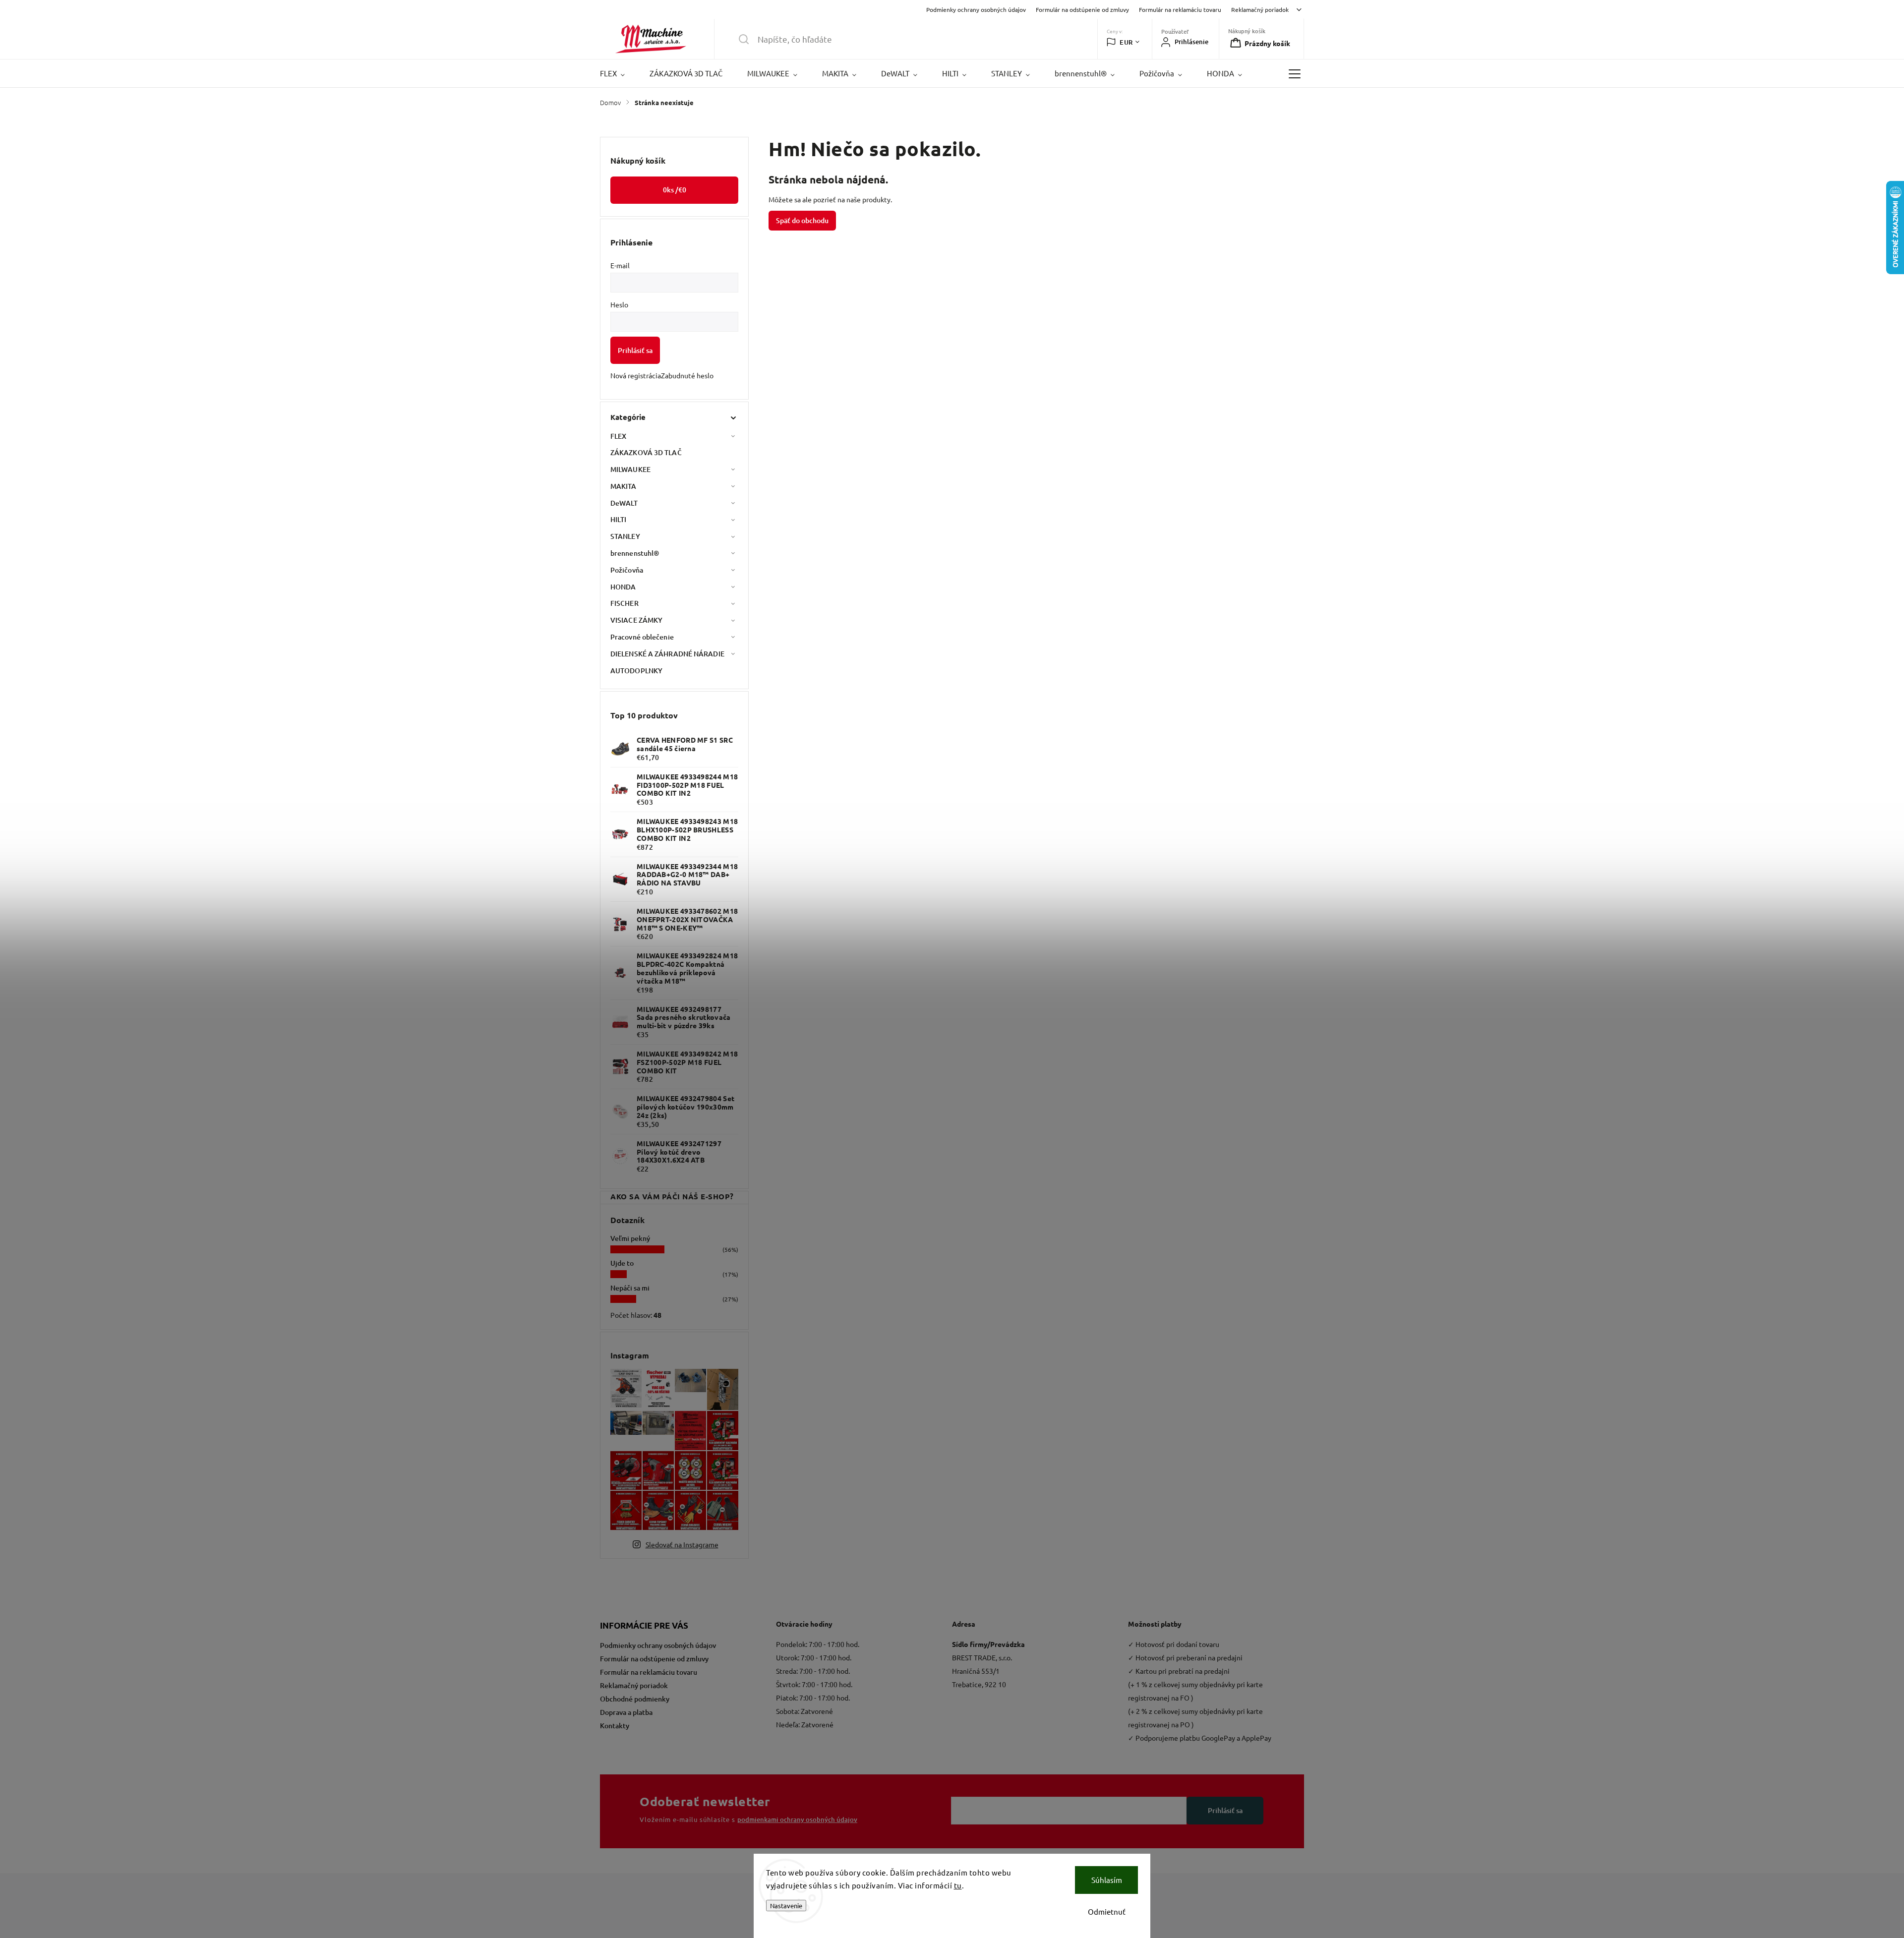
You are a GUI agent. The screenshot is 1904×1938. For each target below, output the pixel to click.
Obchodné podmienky (635, 1699)
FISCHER (625, 603)
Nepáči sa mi (630, 1288)
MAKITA (624, 486)
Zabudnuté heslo (687, 375)
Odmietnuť (1107, 1911)
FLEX (618, 436)
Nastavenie (786, 1906)
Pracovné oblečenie (642, 637)
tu (958, 1885)
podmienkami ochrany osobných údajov (797, 1820)
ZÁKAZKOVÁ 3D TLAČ (646, 452)
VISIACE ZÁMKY (636, 620)
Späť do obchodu (802, 220)
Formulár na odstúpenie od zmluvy (1082, 9)
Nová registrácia (636, 375)
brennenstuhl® (635, 553)
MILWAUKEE (630, 469)
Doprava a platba (626, 1712)
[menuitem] (619, 73)
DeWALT (624, 503)
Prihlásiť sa (635, 350)
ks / (675, 190)
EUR (1126, 42)
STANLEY (625, 536)
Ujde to (622, 1263)
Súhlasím (1107, 1880)
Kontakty (615, 1726)
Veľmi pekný (630, 1238)
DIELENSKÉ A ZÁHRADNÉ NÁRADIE (667, 654)
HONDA (623, 587)
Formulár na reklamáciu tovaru (1180, 9)
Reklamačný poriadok (1260, 9)
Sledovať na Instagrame (682, 1544)
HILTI (619, 519)
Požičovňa (627, 570)
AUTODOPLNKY (636, 671)
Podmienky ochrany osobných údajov (976, 9)
